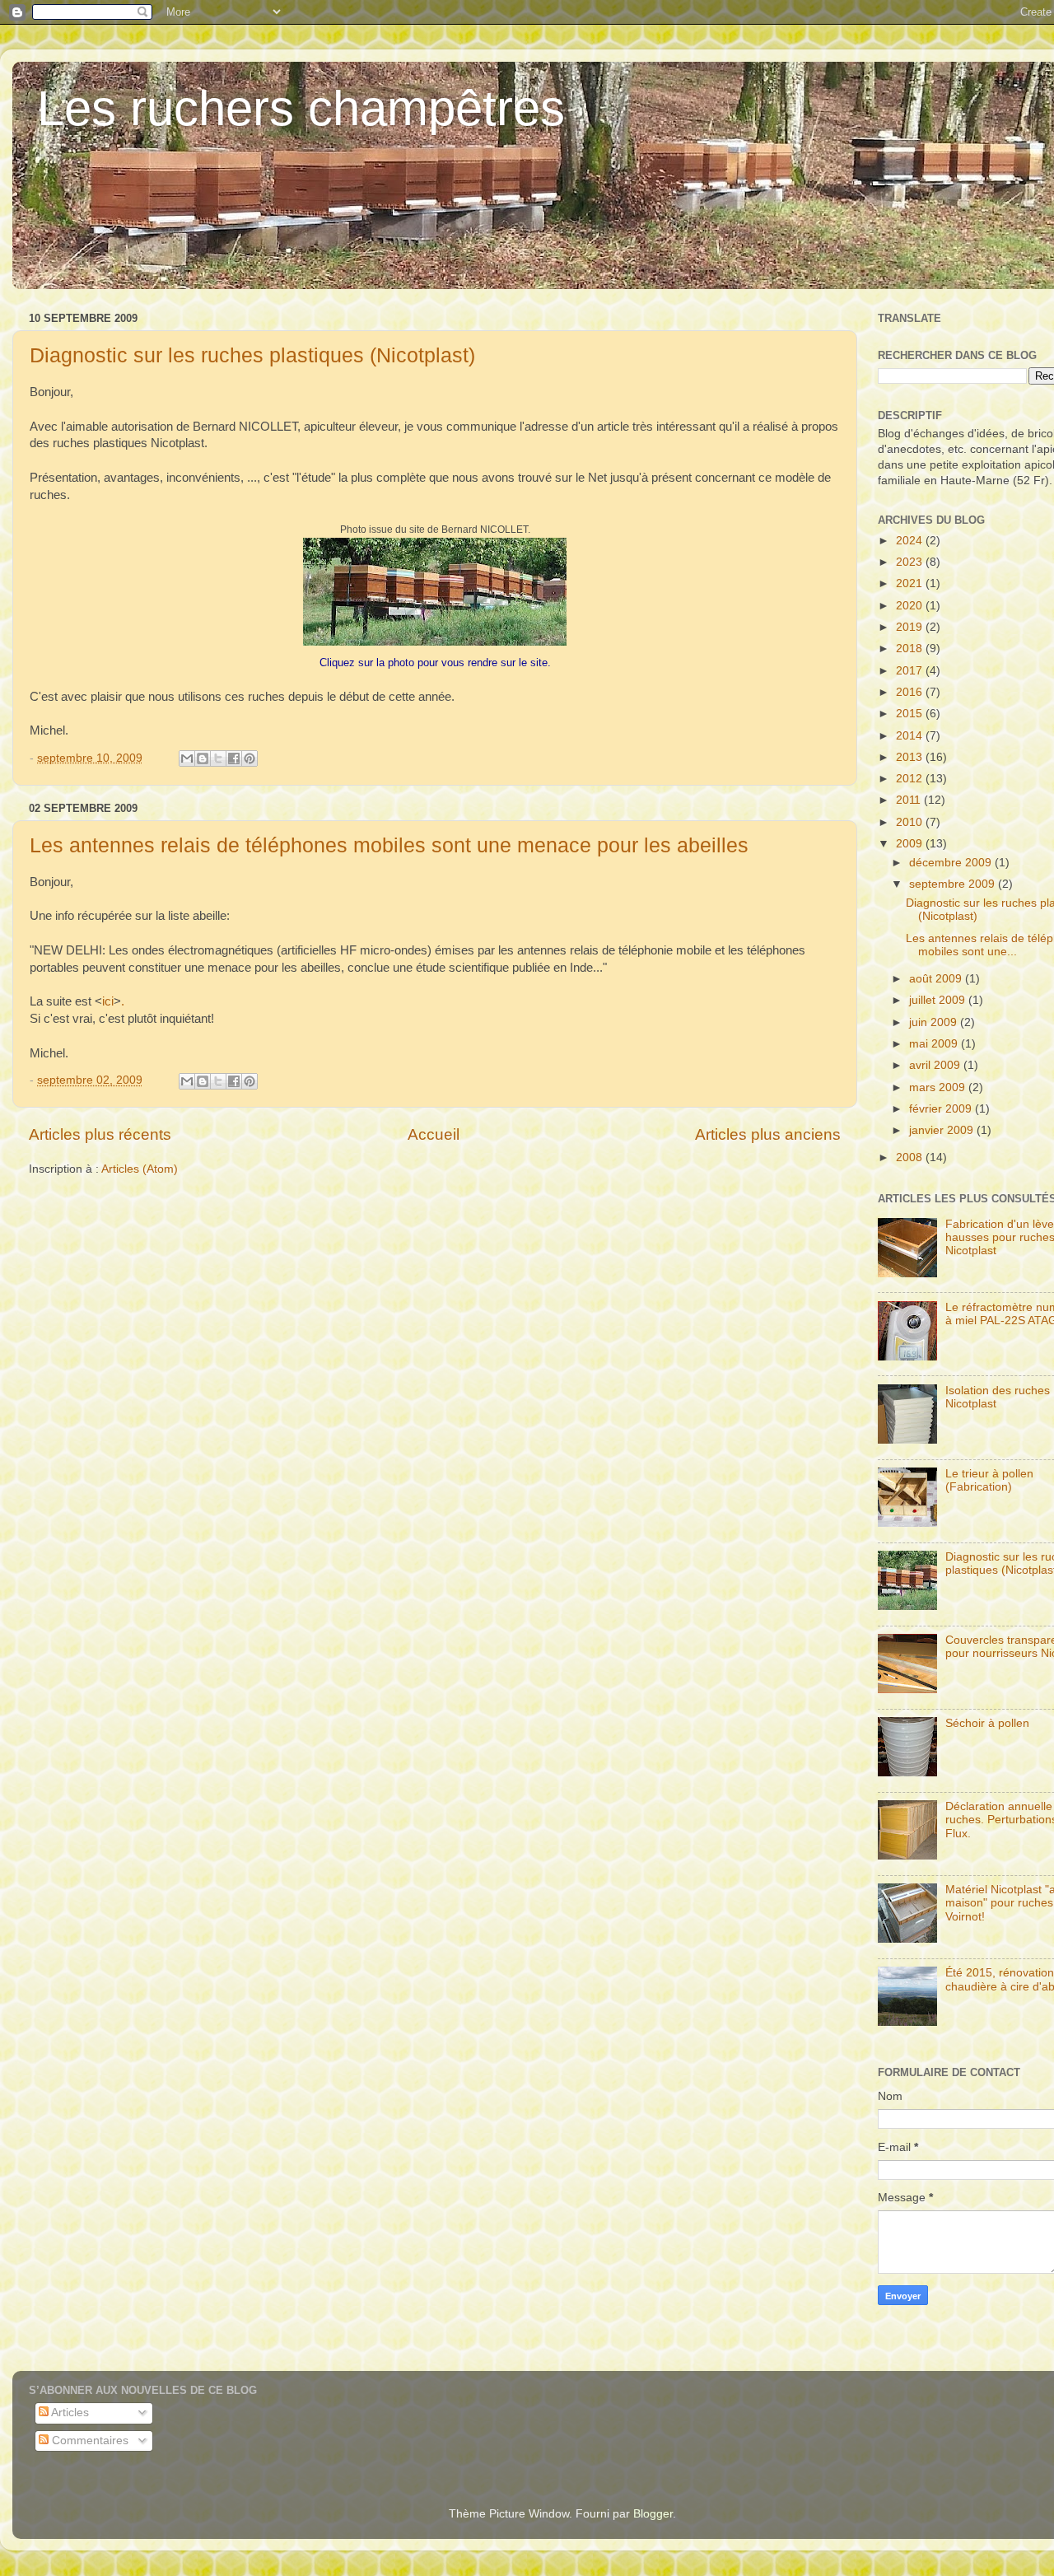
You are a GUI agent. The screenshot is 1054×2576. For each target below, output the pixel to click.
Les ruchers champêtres (301, 108)
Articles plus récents (100, 1134)
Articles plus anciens (768, 1134)
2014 (911, 736)
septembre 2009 (954, 884)
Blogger (653, 2514)
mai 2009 (935, 1044)
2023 (911, 562)
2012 (911, 779)
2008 (911, 1157)
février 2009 (942, 1109)
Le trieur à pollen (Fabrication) (989, 1480)
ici (108, 1001)
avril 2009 (936, 1065)
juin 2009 (935, 1022)
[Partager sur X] (218, 758)
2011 (910, 800)
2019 (911, 627)
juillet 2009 (939, 1000)
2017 (911, 671)
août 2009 (937, 979)
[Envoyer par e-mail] (187, 758)
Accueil (434, 1134)
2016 (911, 692)
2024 (911, 541)
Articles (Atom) (140, 1169)
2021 (911, 583)
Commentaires (89, 2441)
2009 (911, 844)
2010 (911, 822)
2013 (911, 757)
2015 (911, 714)
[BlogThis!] (203, 758)
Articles (69, 2413)
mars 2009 (939, 1087)
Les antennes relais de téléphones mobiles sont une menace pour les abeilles (389, 845)
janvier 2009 (943, 1130)
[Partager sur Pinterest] (250, 758)
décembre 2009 (952, 863)
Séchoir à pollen (987, 1723)
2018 (911, 649)
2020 (911, 606)
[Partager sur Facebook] (234, 758)
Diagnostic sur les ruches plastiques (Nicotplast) (252, 355)
